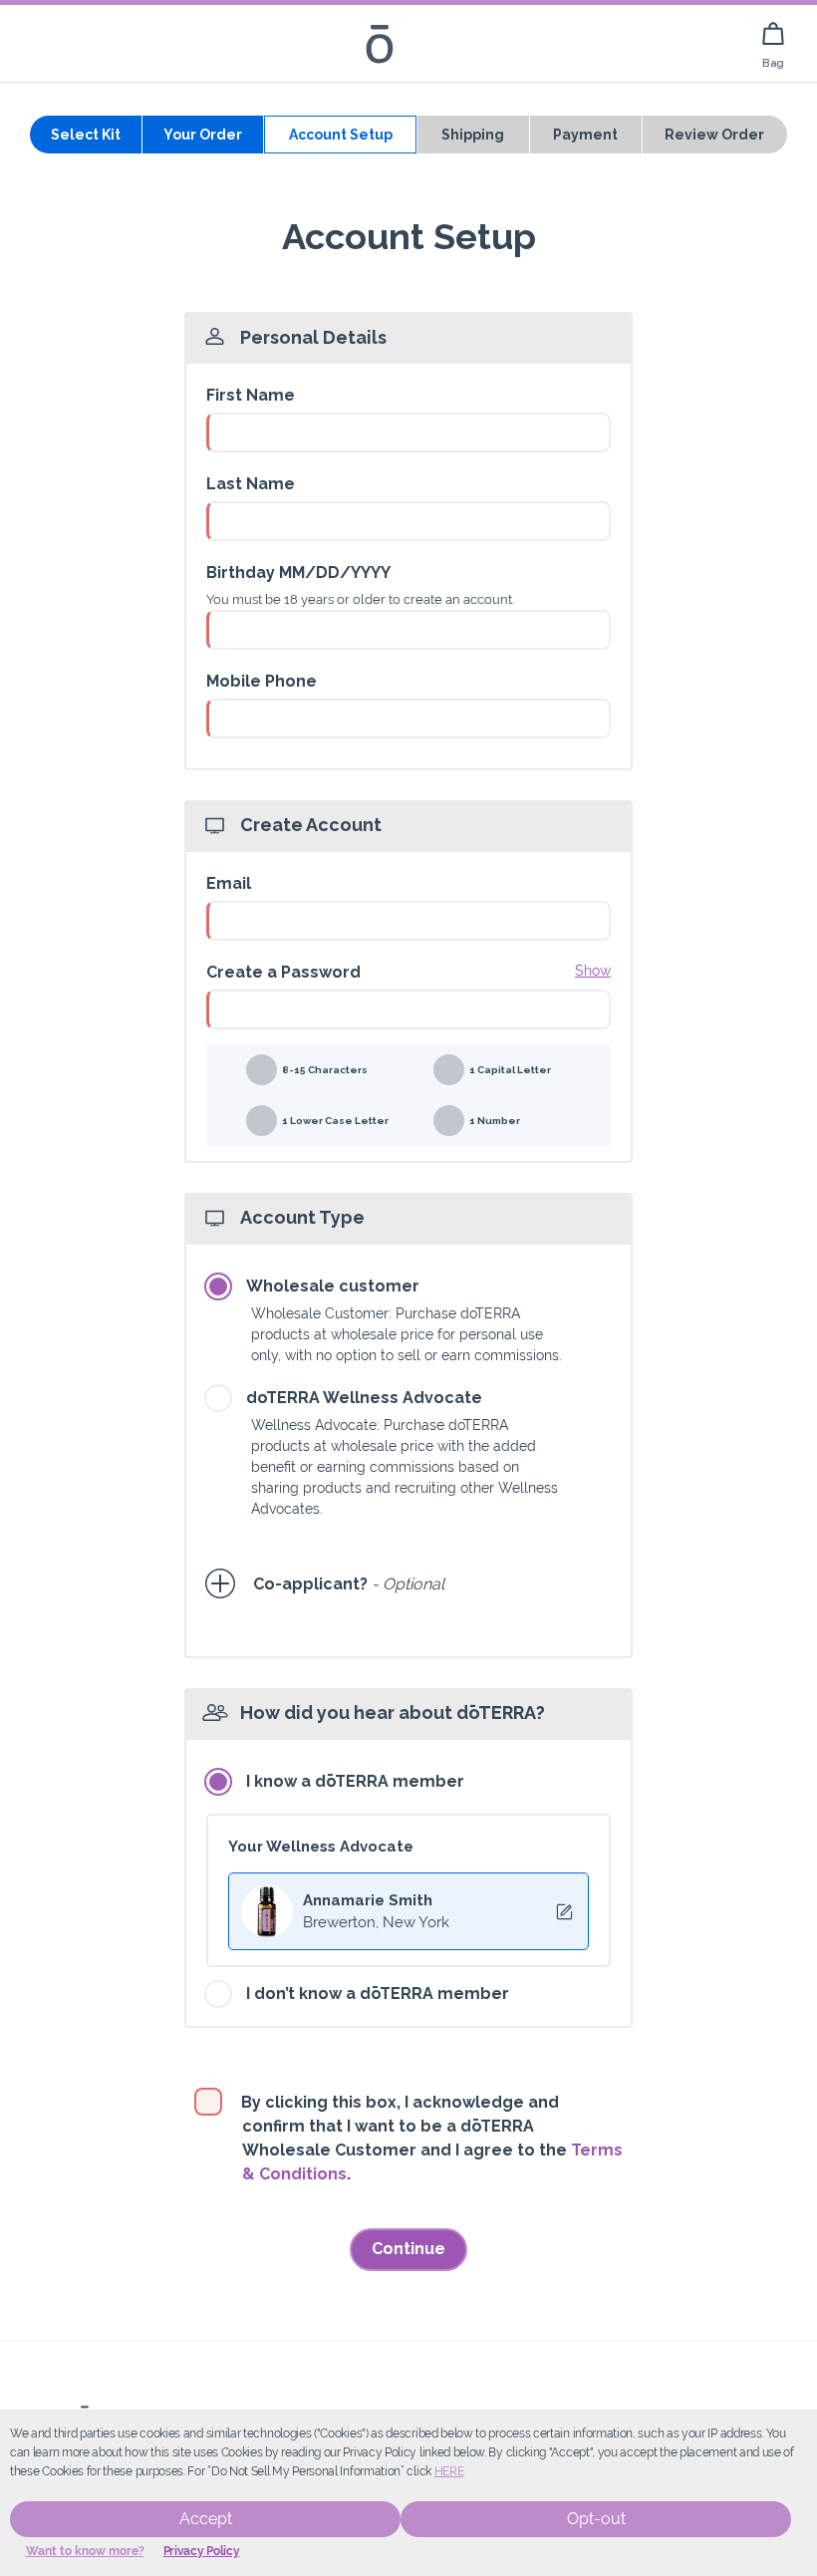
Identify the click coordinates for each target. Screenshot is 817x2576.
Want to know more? (85, 2551)
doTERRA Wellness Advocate (364, 1398)
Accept (206, 2519)
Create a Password (283, 972)
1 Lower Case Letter (335, 1121)
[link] (773, 43)
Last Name (251, 484)
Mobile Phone (262, 681)
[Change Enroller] (564, 1912)
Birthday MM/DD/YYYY (298, 572)
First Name (251, 395)
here (449, 2471)
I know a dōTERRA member (355, 1781)
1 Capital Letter (510, 1070)
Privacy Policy (202, 2551)
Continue (408, 2249)
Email (229, 883)
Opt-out (596, 2519)
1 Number (495, 1121)
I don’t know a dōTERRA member (378, 1994)
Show (593, 971)
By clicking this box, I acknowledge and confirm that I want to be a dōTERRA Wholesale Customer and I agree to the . (432, 2138)
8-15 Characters (325, 1070)
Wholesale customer (333, 1286)
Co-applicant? (311, 1584)
